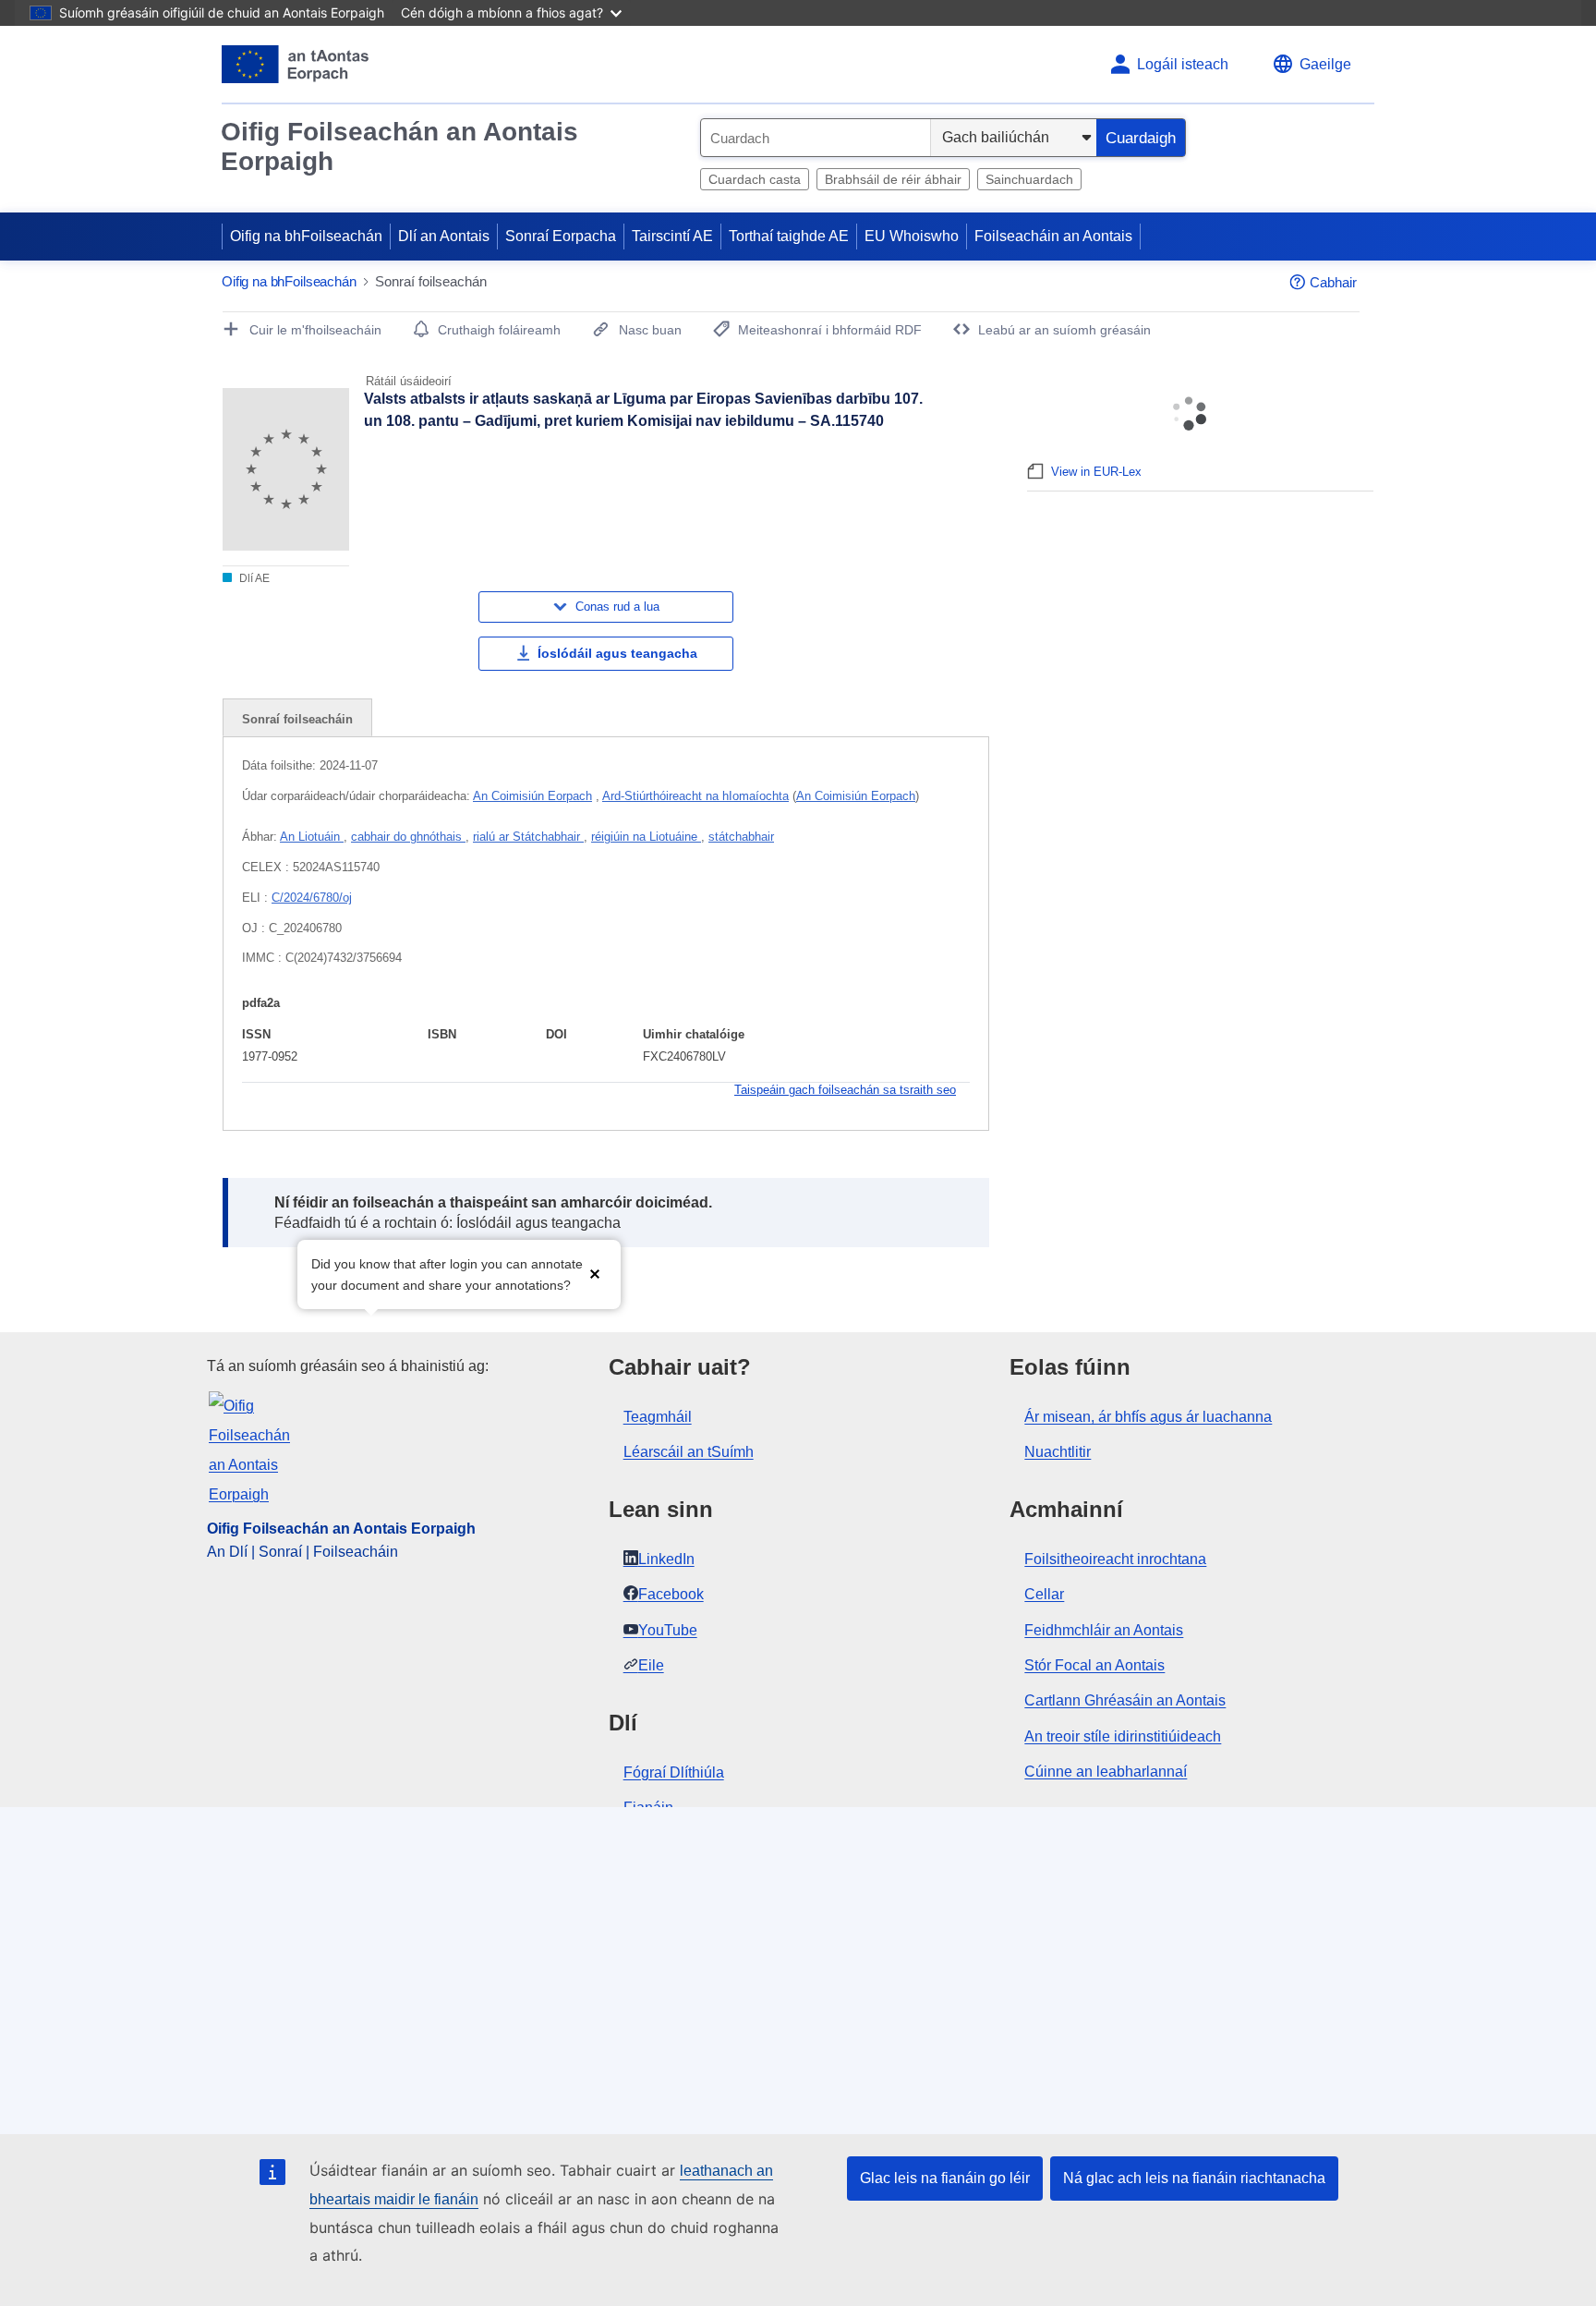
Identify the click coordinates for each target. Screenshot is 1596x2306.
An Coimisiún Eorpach (532, 796)
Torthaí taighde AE (789, 236)
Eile (651, 1665)
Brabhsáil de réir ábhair (893, 179)
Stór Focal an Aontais (1094, 1665)
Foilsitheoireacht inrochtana (1115, 1559)
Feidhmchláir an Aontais (1104, 1630)
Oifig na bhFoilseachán (306, 236)
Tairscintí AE (672, 236)
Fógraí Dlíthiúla (674, 1772)
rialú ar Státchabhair (528, 837)
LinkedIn (666, 1559)
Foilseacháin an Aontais (1053, 236)
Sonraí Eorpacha (561, 236)
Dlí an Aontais (444, 236)
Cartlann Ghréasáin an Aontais (1125, 1700)
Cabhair (1333, 282)
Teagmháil (658, 1417)
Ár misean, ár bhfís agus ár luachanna (1148, 1417)
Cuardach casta (755, 179)
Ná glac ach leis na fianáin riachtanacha (1194, 2178)
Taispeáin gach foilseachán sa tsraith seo (845, 1090)
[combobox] (816, 138)
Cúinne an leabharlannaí (1106, 1772)
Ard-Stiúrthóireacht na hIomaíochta (695, 796)
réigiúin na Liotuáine (646, 837)
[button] (595, 1273)
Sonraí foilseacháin (297, 719)
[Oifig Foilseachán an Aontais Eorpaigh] (295, 64)
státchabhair (741, 837)
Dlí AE (253, 578)
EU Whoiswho (912, 236)
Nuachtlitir (1058, 1452)
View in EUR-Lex (1096, 472)
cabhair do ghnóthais (408, 837)
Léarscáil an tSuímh (689, 1452)
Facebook (671, 1594)
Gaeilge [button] (1325, 64)
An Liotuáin (312, 837)
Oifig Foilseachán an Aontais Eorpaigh (399, 146)
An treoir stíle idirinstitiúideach (1123, 1736)
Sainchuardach (1029, 179)
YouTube (668, 1630)
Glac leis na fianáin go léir (945, 2178)
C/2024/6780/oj (312, 898)
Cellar (1044, 1594)
